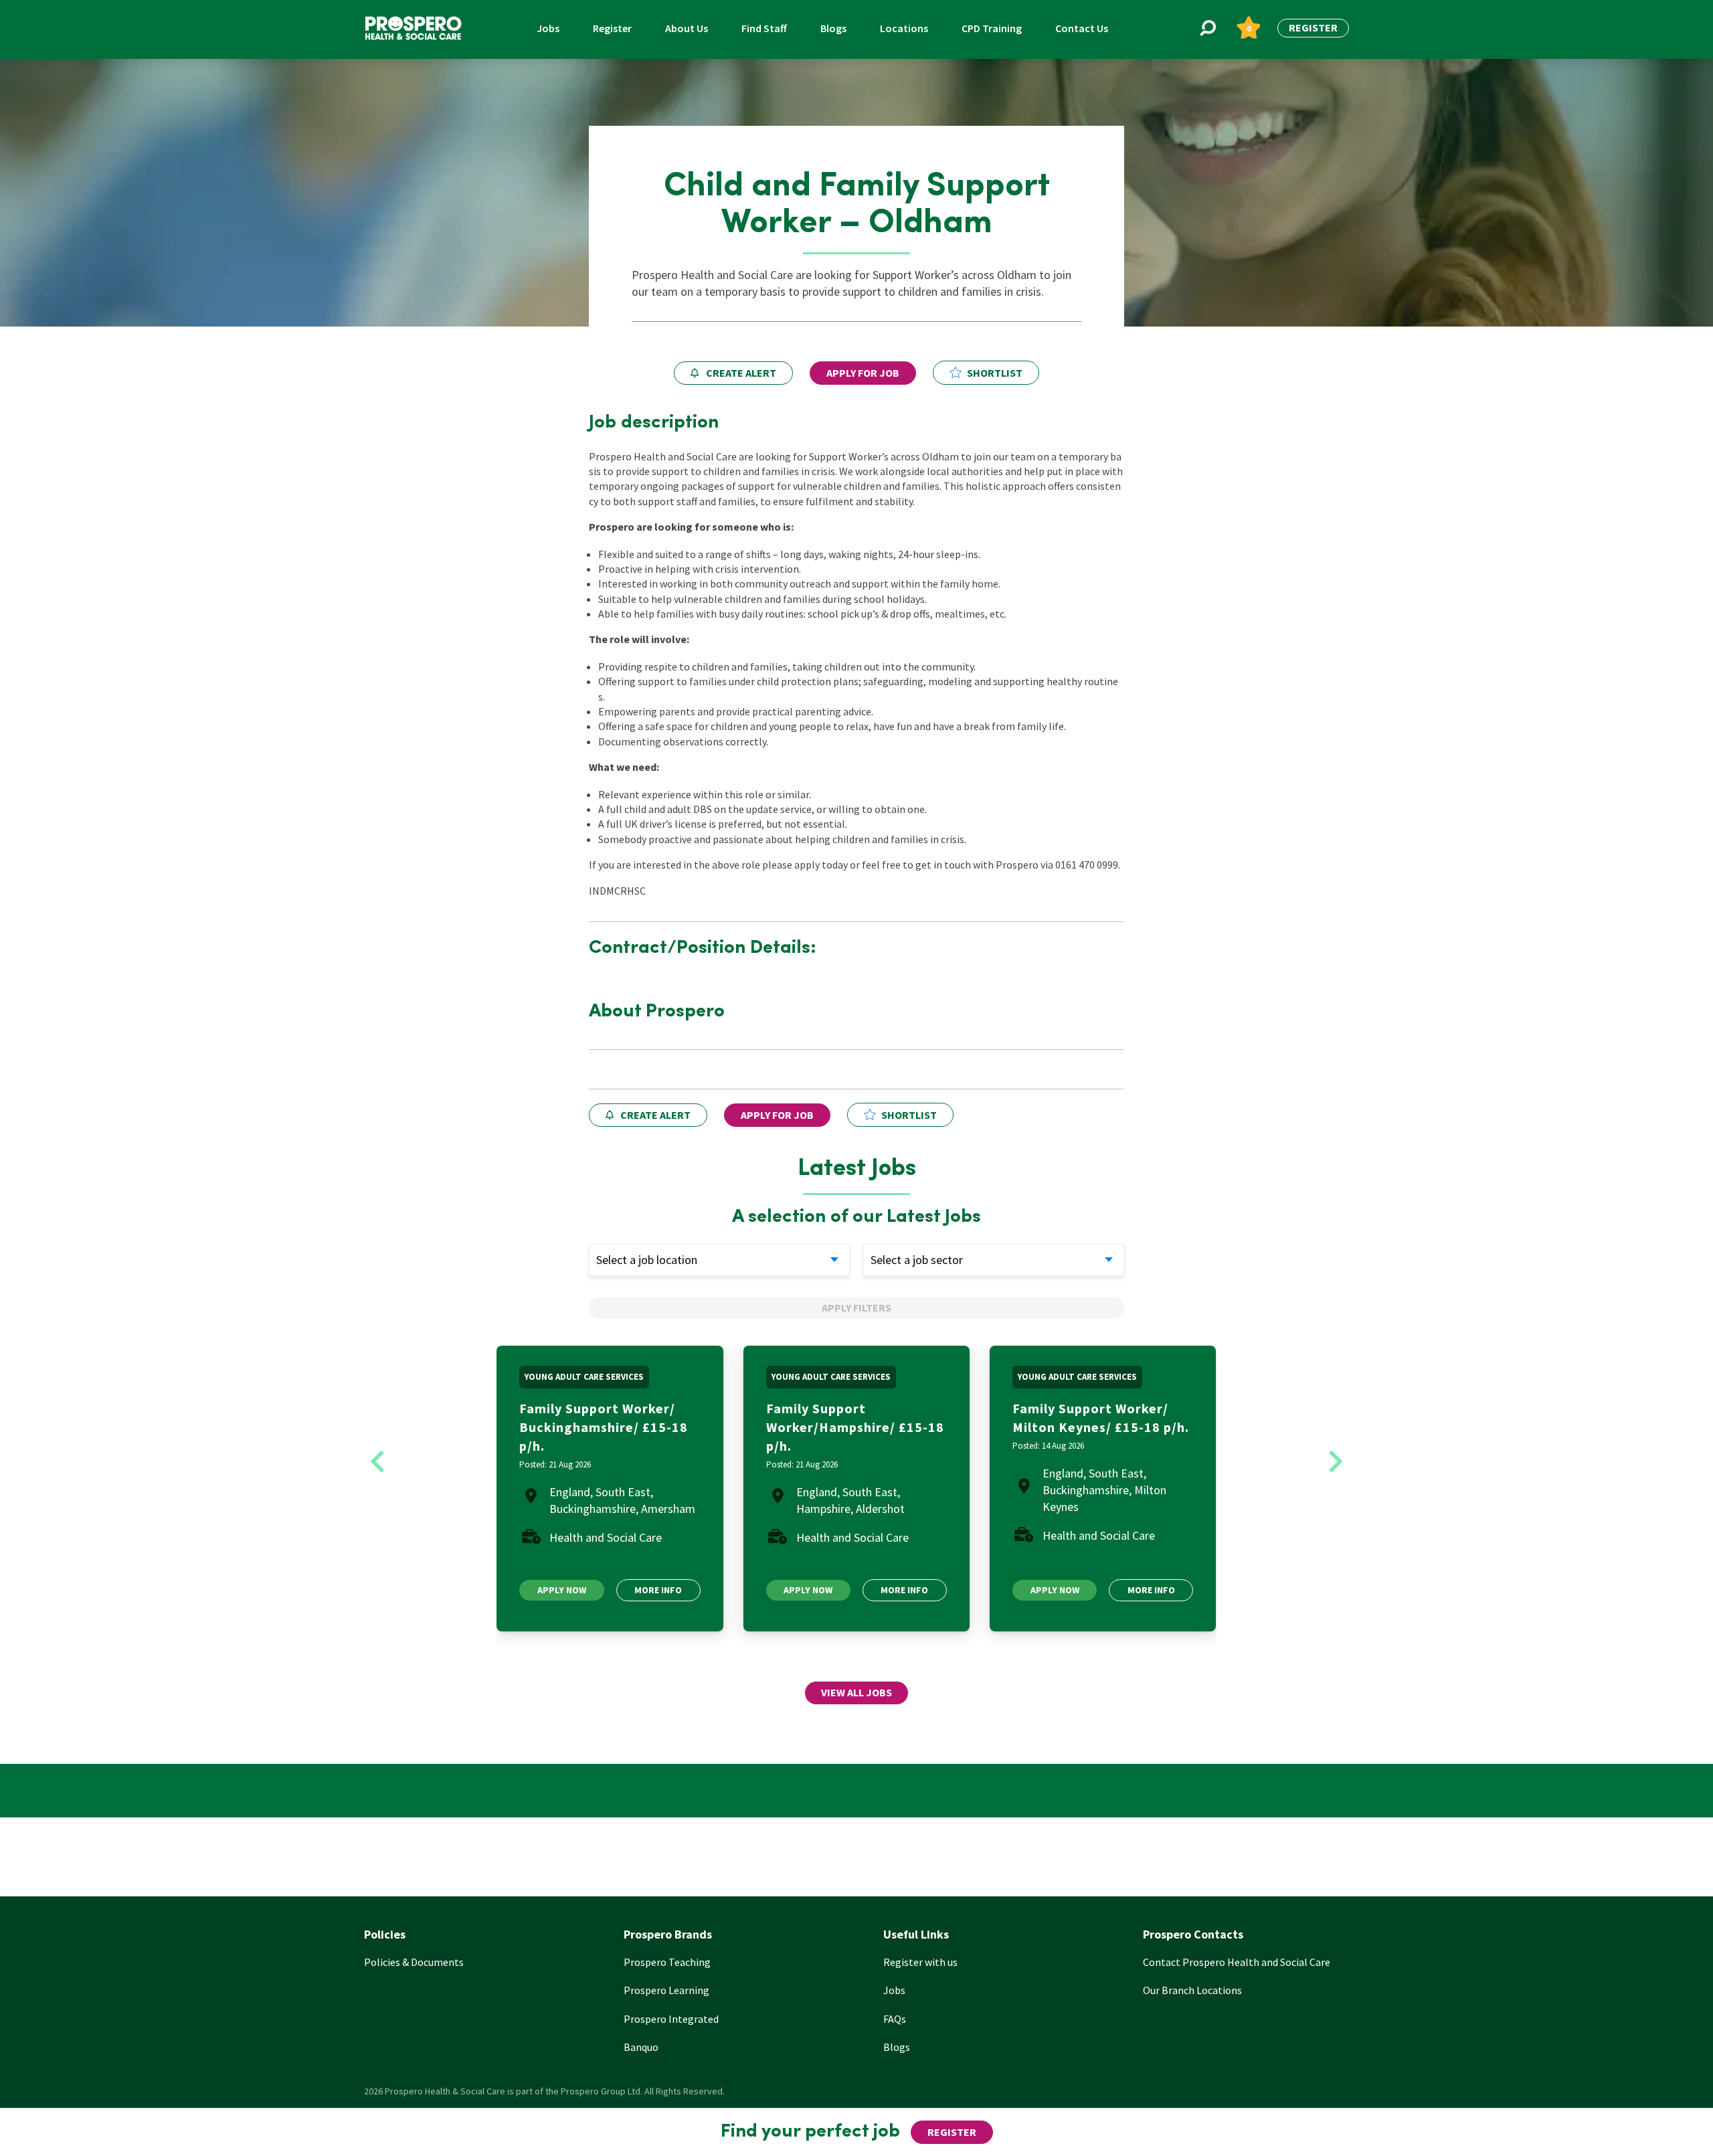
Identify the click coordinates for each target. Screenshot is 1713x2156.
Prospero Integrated (671, 2019)
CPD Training (992, 28)
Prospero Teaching (667, 1962)
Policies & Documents (414, 1962)
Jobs (548, 28)
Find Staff (764, 28)
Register (612, 28)
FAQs (895, 2019)
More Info (658, 1590)
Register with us (920, 1962)
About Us (687, 28)
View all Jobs (856, 1692)
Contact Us (1082, 28)
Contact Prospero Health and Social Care (1237, 1962)
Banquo (641, 2047)
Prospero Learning (666, 1990)
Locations (904, 28)
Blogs (833, 28)
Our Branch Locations (1192, 1990)
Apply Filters (856, 1308)
